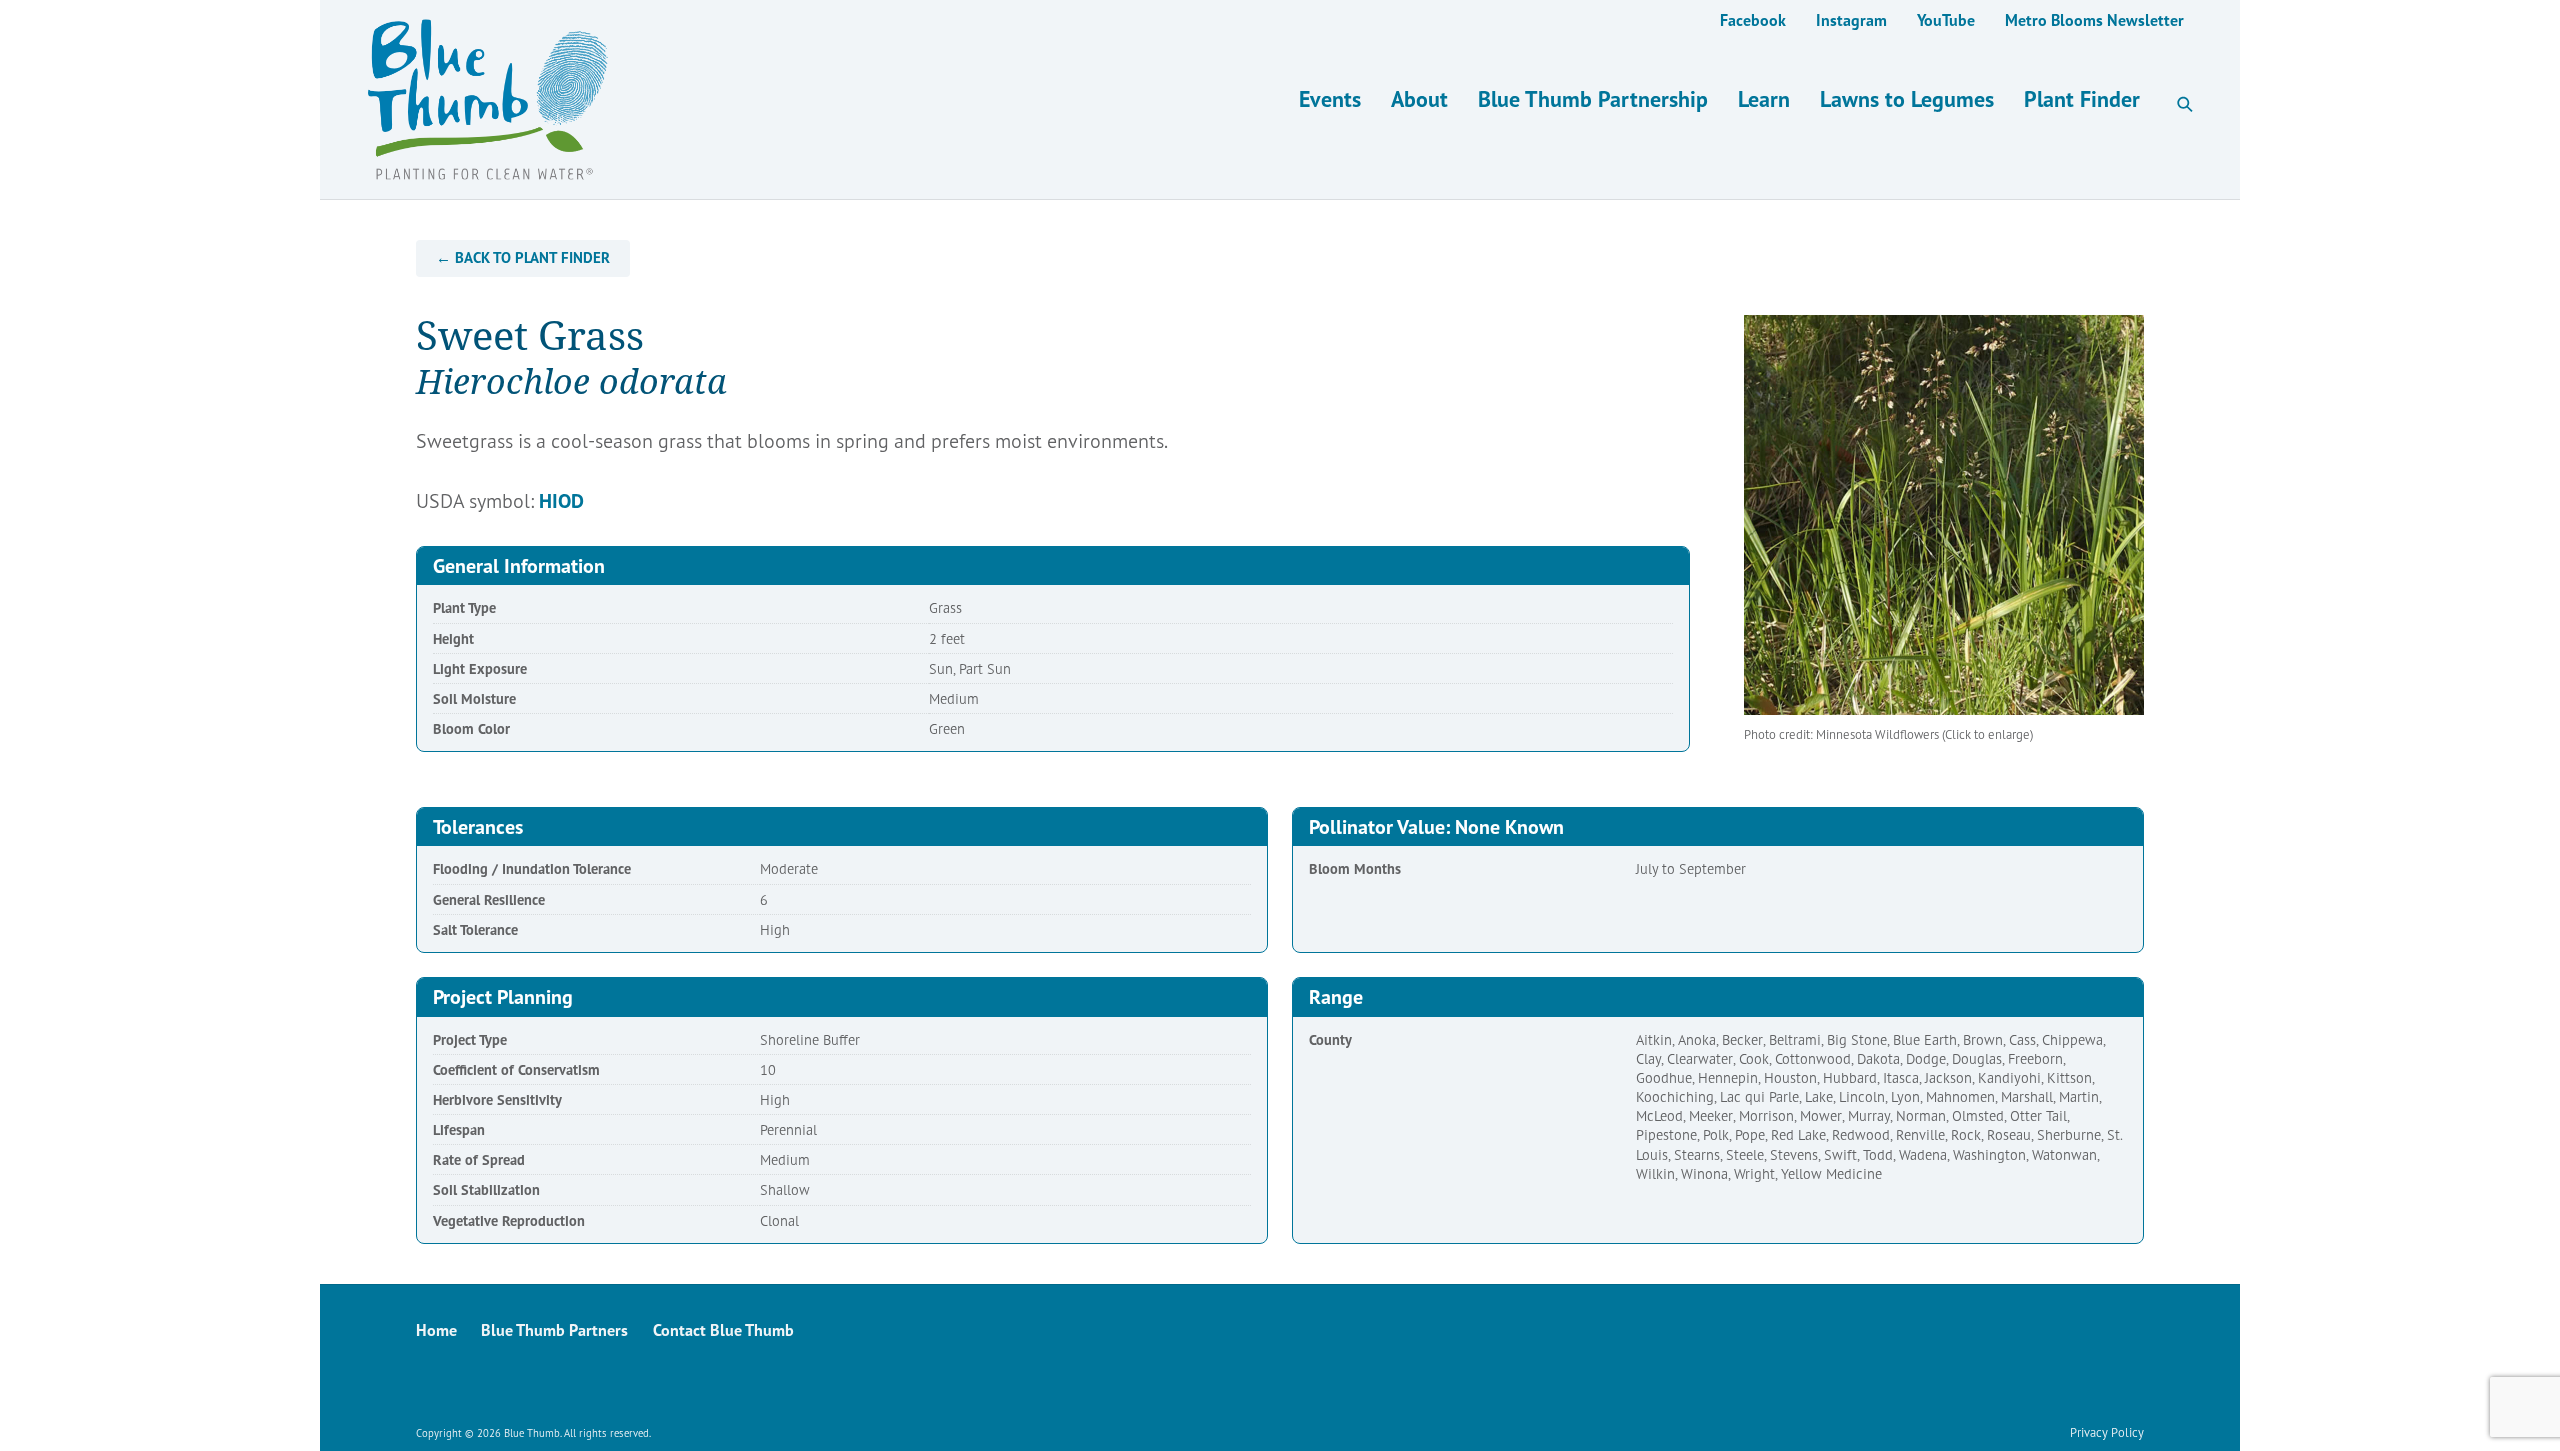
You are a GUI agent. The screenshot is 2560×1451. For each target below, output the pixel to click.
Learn (1764, 99)
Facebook (1753, 20)
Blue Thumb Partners (554, 1330)
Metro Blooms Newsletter (2094, 20)
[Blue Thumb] (848, 99)
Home (436, 1330)
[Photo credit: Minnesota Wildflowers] (1944, 515)
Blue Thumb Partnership (1593, 99)
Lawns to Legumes (1907, 99)
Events (1330, 99)
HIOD (561, 501)
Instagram (1851, 20)
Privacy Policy (2107, 1432)
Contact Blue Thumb (723, 1330)
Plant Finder (2082, 99)
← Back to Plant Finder (523, 257)
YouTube (1946, 20)
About (1419, 99)
